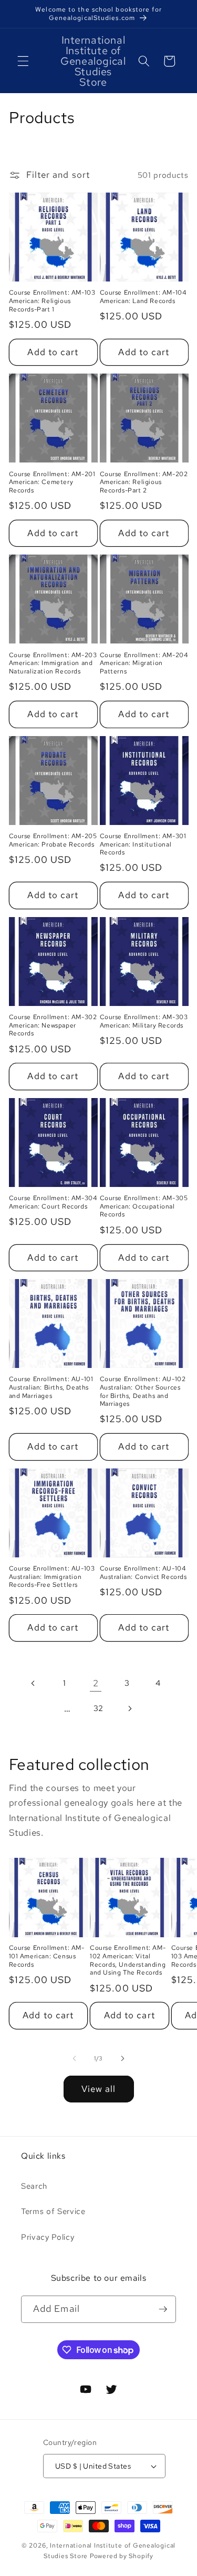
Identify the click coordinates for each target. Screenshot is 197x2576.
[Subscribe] (163, 2309)
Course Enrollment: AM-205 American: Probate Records (53, 841)
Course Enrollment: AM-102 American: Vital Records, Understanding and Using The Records (128, 1960)
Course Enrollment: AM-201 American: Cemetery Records (52, 482)
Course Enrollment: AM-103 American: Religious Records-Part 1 (52, 301)
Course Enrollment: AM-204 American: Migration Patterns (144, 663)
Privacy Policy (48, 2237)
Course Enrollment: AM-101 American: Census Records (47, 1956)
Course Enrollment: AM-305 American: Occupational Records (144, 1206)
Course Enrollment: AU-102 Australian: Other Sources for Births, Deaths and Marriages (143, 1392)
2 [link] (96, 1683)
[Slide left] (74, 2058)
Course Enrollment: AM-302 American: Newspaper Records (53, 1025)
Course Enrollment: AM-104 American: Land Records (143, 297)
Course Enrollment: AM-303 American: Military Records (144, 1022)
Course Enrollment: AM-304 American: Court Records (53, 1203)
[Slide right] (123, 2058)
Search (34, 2186)
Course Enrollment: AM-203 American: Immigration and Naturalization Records (53, 663)
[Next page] (130, 1708)
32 (98, 1708)
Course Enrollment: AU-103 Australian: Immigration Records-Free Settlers (52, 1577)
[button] (23, 61)
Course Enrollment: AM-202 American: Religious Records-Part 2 (144, 482)
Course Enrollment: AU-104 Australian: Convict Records (143, 1573)
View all (99, 2089)
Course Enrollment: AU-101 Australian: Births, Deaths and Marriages (51, 1387)
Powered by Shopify (122, 2556)
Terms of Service (53, 2211)
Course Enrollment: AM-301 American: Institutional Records (143, 844)
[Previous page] (33, 1683)
